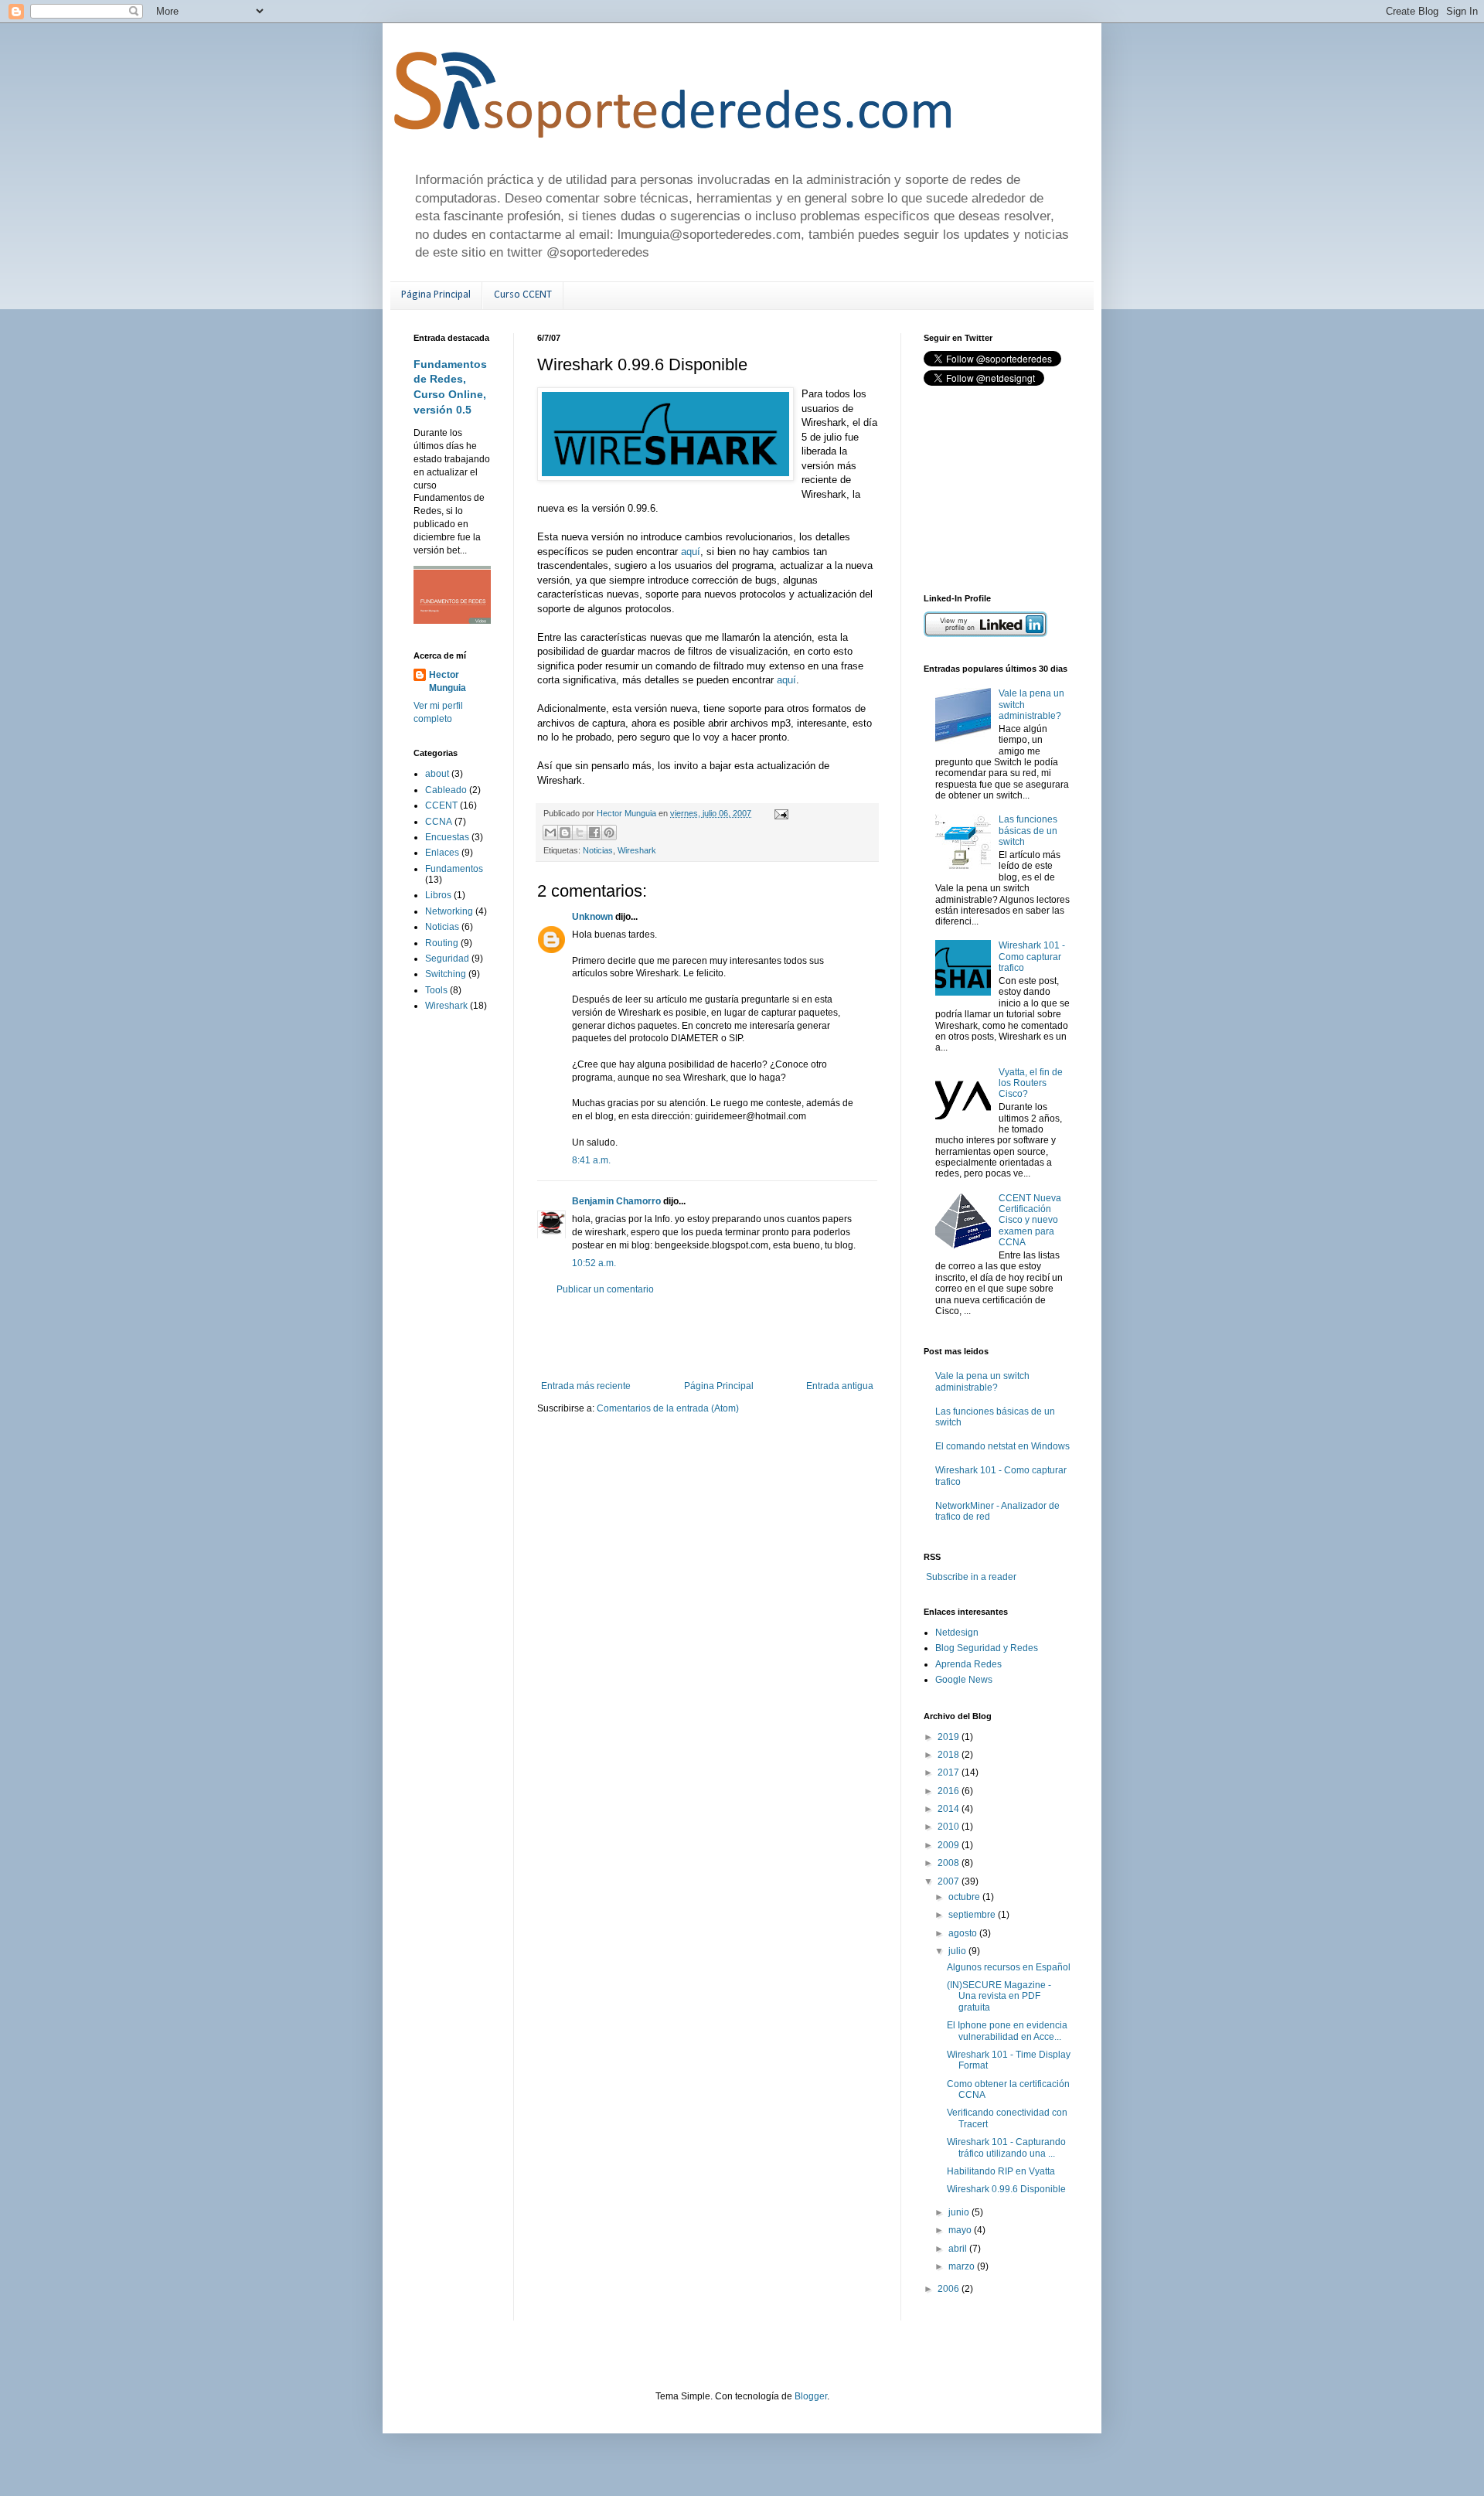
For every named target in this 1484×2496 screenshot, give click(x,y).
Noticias (598, 850)
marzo (963, 2266)
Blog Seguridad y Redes (987, 1648)
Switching (446, 974)
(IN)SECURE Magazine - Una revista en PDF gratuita (999, 1996)
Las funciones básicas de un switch (1028, 831)
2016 (950, 1791)
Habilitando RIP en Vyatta (1001, 2171)
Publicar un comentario (605, 1289)
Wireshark (637, 850)
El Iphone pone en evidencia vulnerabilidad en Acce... (1007, 2031)
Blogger (811, 2396)
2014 (950, 1809)
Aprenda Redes (968, 1664)
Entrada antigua (840, 1386)
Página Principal (436, 295)
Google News (964, 1680)
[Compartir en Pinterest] (609, 833)
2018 (950, 1755)
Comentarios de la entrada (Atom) (668, 1408)
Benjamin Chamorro (616, 1201)
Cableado (446, 790)
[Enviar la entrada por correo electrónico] (779, 813)
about (437, 774)
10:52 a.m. (594, 1263)
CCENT (441, 805)
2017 (950, 1772)
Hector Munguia (448, 681)
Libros (438, 895)
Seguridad (447, 959)
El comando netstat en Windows (1002, 1446)
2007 (950, 1881)
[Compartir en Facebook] (594, 833)
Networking (449, 911)
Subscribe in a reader (971, 1577)
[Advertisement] (718, 1338)
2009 (950, 1845)
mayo (961, 2230)
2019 (950, 1737)
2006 (950, 2289)
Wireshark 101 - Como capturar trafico (1032, 957)
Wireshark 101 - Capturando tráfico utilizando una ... (1006, 2147)
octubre (965, 1897)
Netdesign (957, 1633)
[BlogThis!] (565, 833)
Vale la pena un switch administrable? (982, 1381)
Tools (436, 990)
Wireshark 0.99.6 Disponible (1006, 2189)
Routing (442, 943)
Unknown (592, 917)
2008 (950, 1863)
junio (960, 2212)
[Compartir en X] (580, 833)
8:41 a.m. (591, 1160)
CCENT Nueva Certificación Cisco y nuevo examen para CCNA (1030, 1221)
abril (959, 2249)
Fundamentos (454, 869)
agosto (964, 1933)
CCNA (439, 822)
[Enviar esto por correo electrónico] (550, 833)
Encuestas (447, 837)
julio (958, 1951)
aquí (691, 552)
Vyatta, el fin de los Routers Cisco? (1031, 1083)
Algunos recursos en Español (1009, 1967)
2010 (950, 1827)
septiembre (973, 1915)
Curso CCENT (523, 295)
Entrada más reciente (586, 1386)
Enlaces (442, 853)
